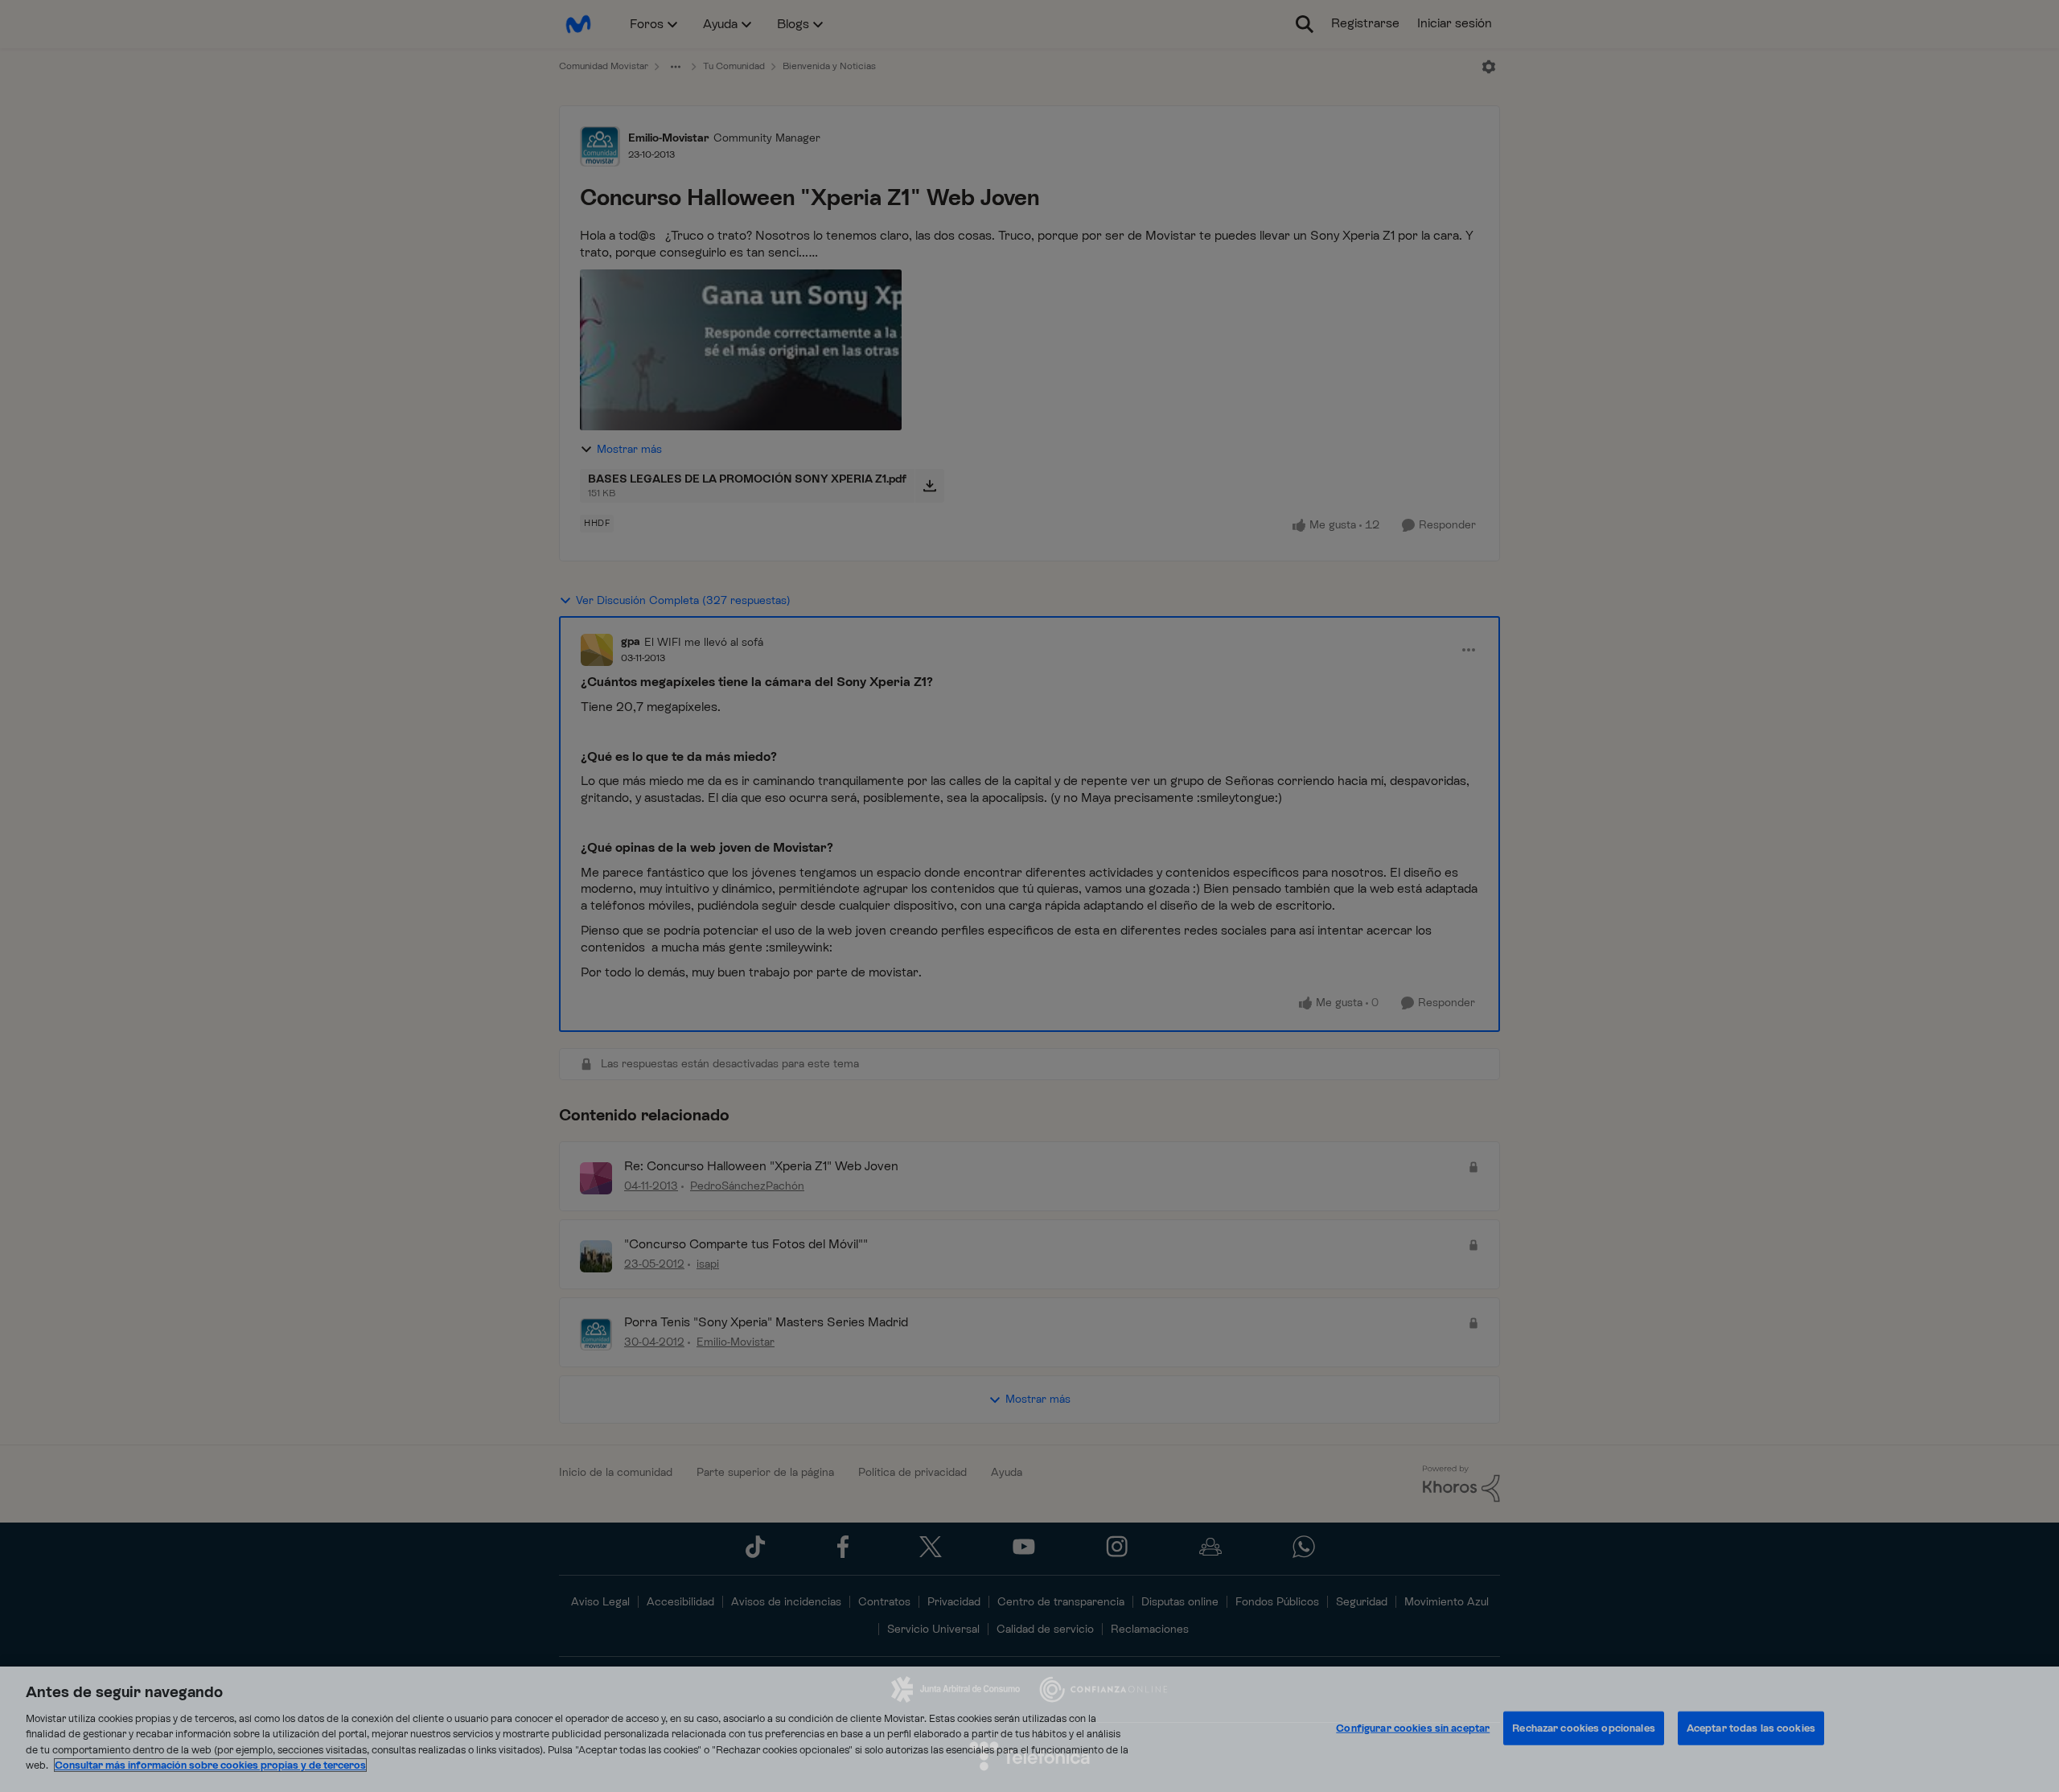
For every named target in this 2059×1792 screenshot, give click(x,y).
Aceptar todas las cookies (1751, 1728)
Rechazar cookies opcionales (1584, 1728)
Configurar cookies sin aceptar (1413, 1728)
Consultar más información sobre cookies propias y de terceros (210, 1765)
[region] (1029, 1729)
